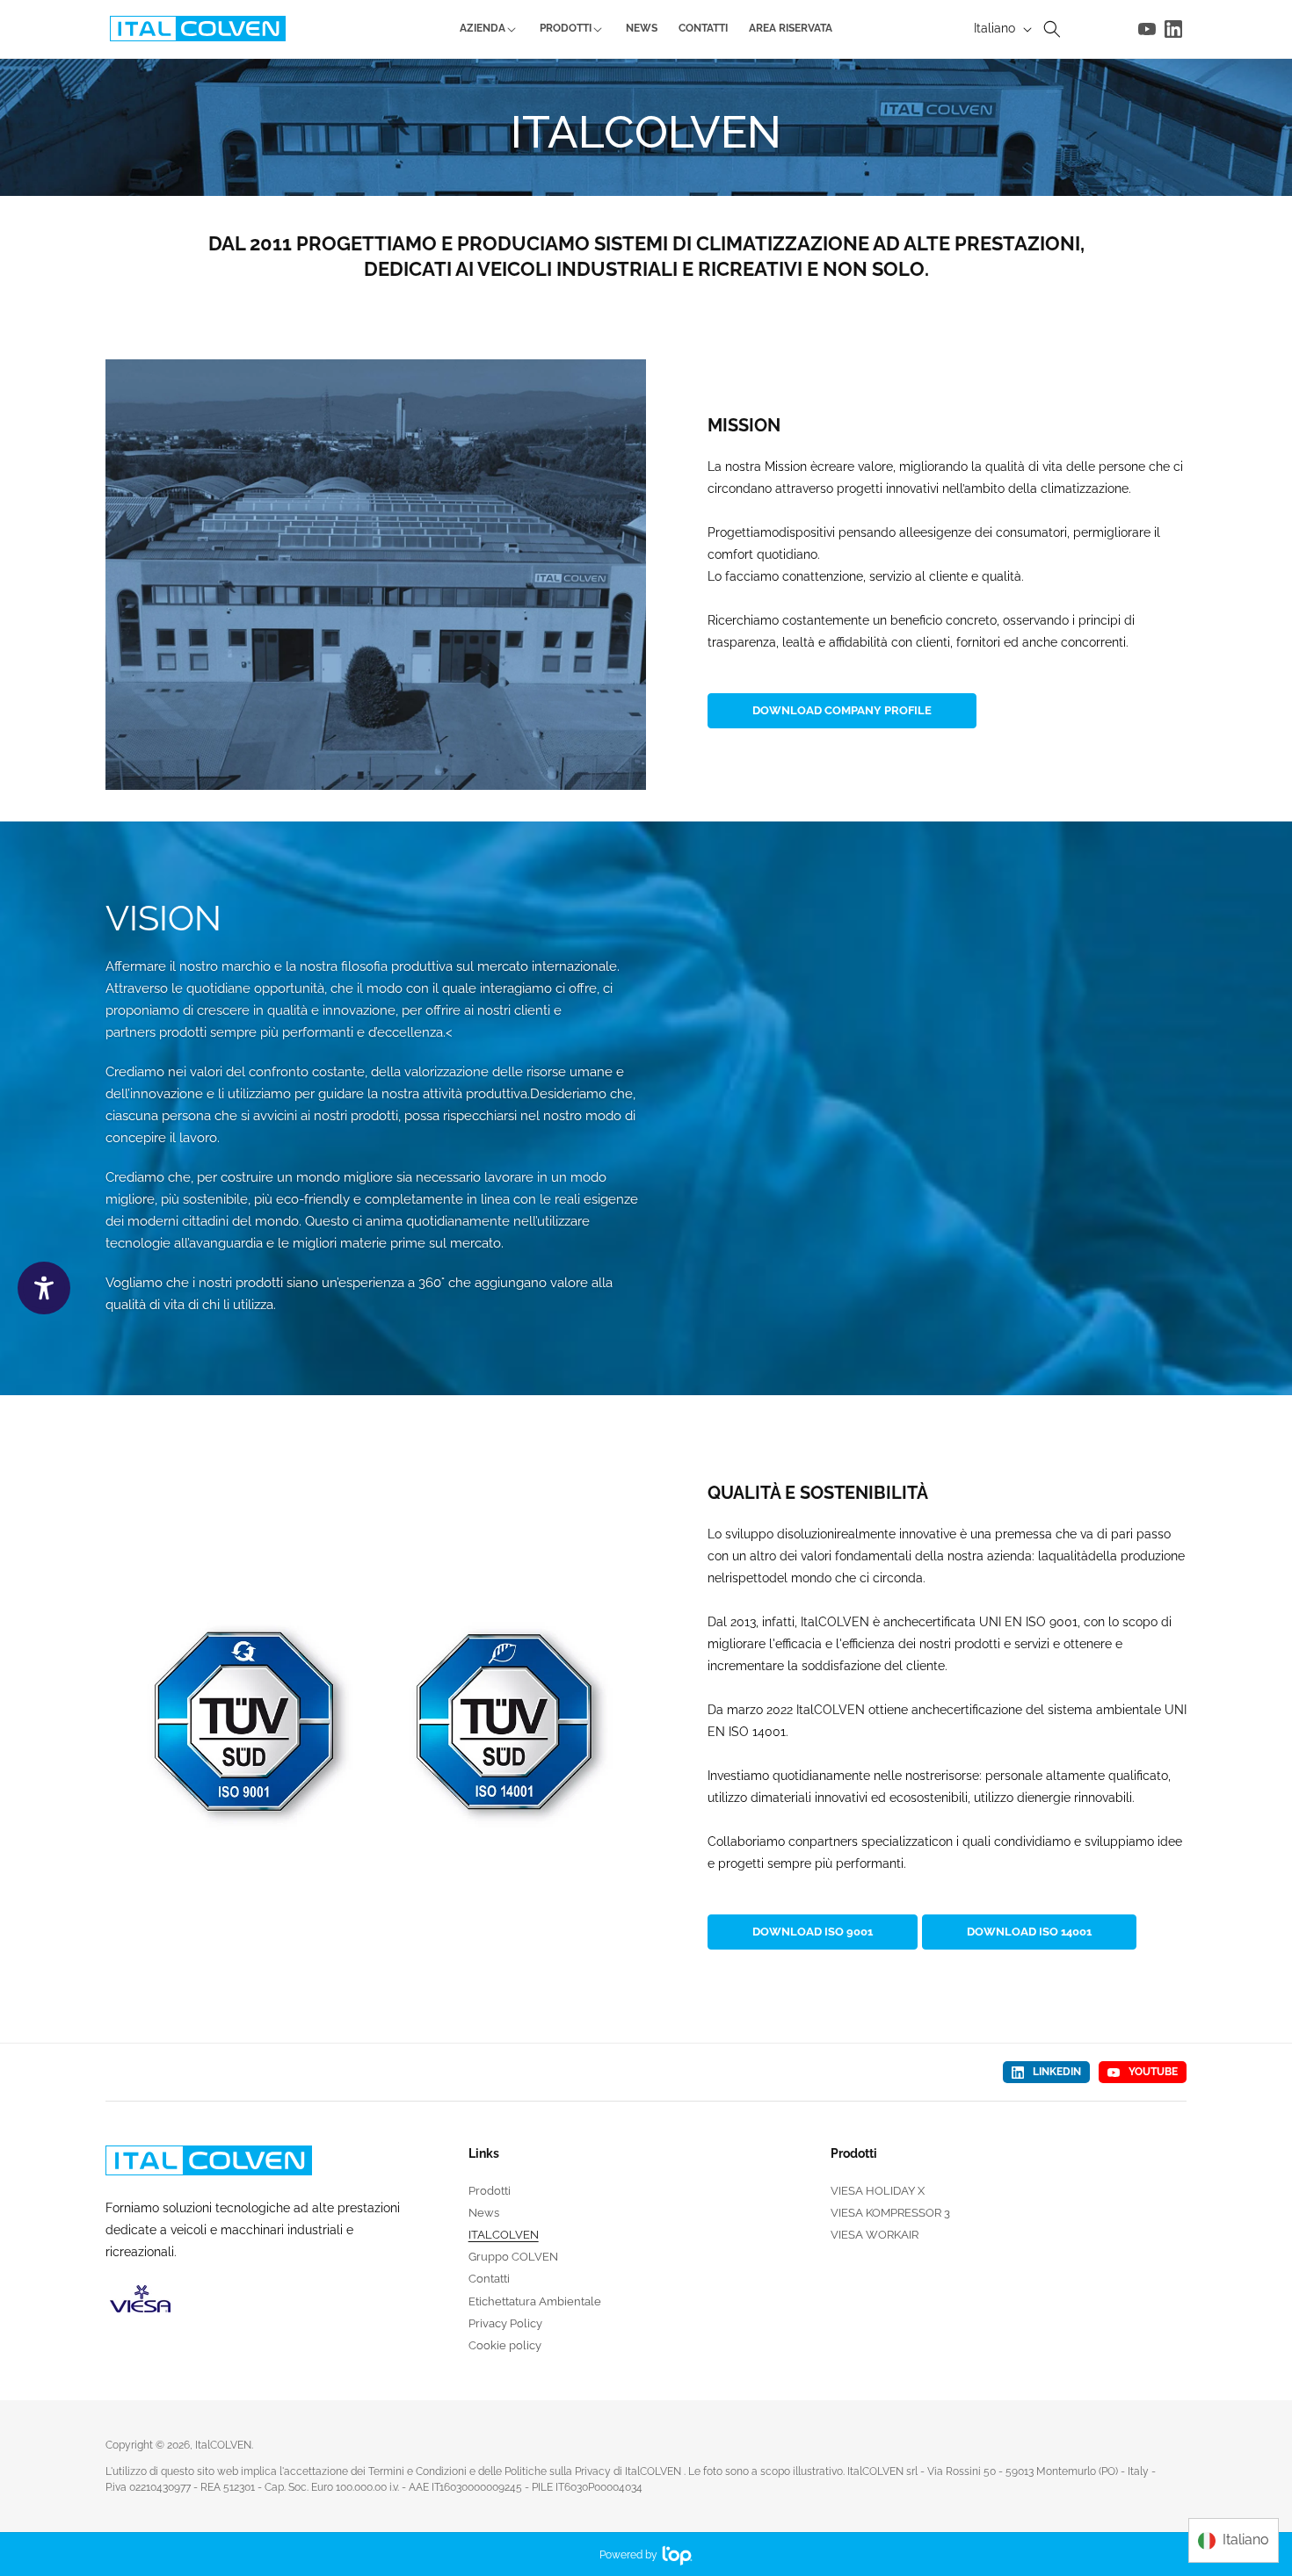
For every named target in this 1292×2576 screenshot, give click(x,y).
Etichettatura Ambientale (535, 2301)
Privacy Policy (505, 2323)
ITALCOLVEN (504, 2235)
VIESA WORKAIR (875, 2235)
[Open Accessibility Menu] (44, 1288)
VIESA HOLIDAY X (878, 2191)
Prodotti (490, 2191)
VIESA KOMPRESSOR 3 (890, 2213)
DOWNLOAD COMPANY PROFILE (842, 710)
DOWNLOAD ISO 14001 (1029, 1932)
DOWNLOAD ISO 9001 (813, 1932)
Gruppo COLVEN (513, 2257)
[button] (1052, 29)
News (484, 2213)
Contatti (489, 2279)
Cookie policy (505, 2345)
